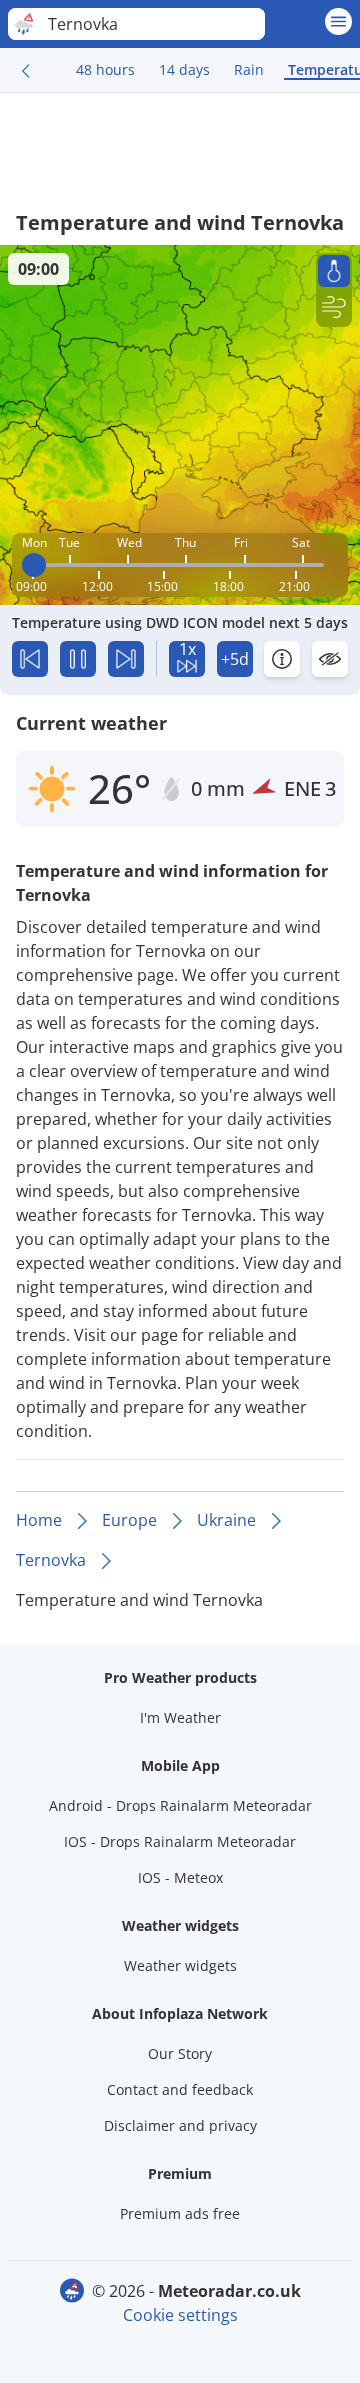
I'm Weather (180, 1717)
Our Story (180, 2053)
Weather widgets (180, 1965)
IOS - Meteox (180, 1877)
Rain (249, 69)
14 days (184, 69)
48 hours (105, 69)
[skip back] (30, 659)
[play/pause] (78, 659)
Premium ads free (180, 2213)
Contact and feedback (180, 2089)
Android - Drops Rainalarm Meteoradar (180, 1805)
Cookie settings (180, 2315)
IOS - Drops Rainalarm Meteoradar (180, 1841)
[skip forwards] (126, 659)
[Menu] (338, 21)
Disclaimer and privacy (180, 2125)
